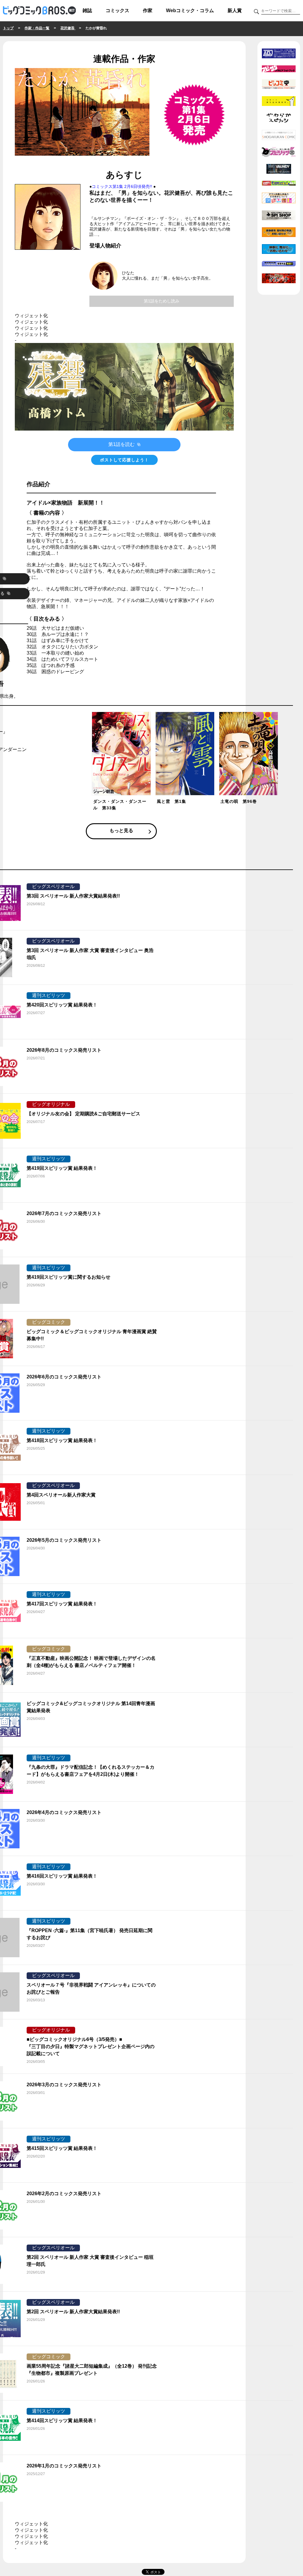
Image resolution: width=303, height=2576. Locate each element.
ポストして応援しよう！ (124, 460)
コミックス (117, 11)
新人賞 (235, 11)
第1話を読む (122, 444)
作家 (148, 11)
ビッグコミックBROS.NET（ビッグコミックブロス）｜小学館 (39, 11)
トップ (8, 28)
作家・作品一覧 (37, 28)
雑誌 (87, 11)
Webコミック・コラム (190, 11)
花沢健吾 (68, 28)
